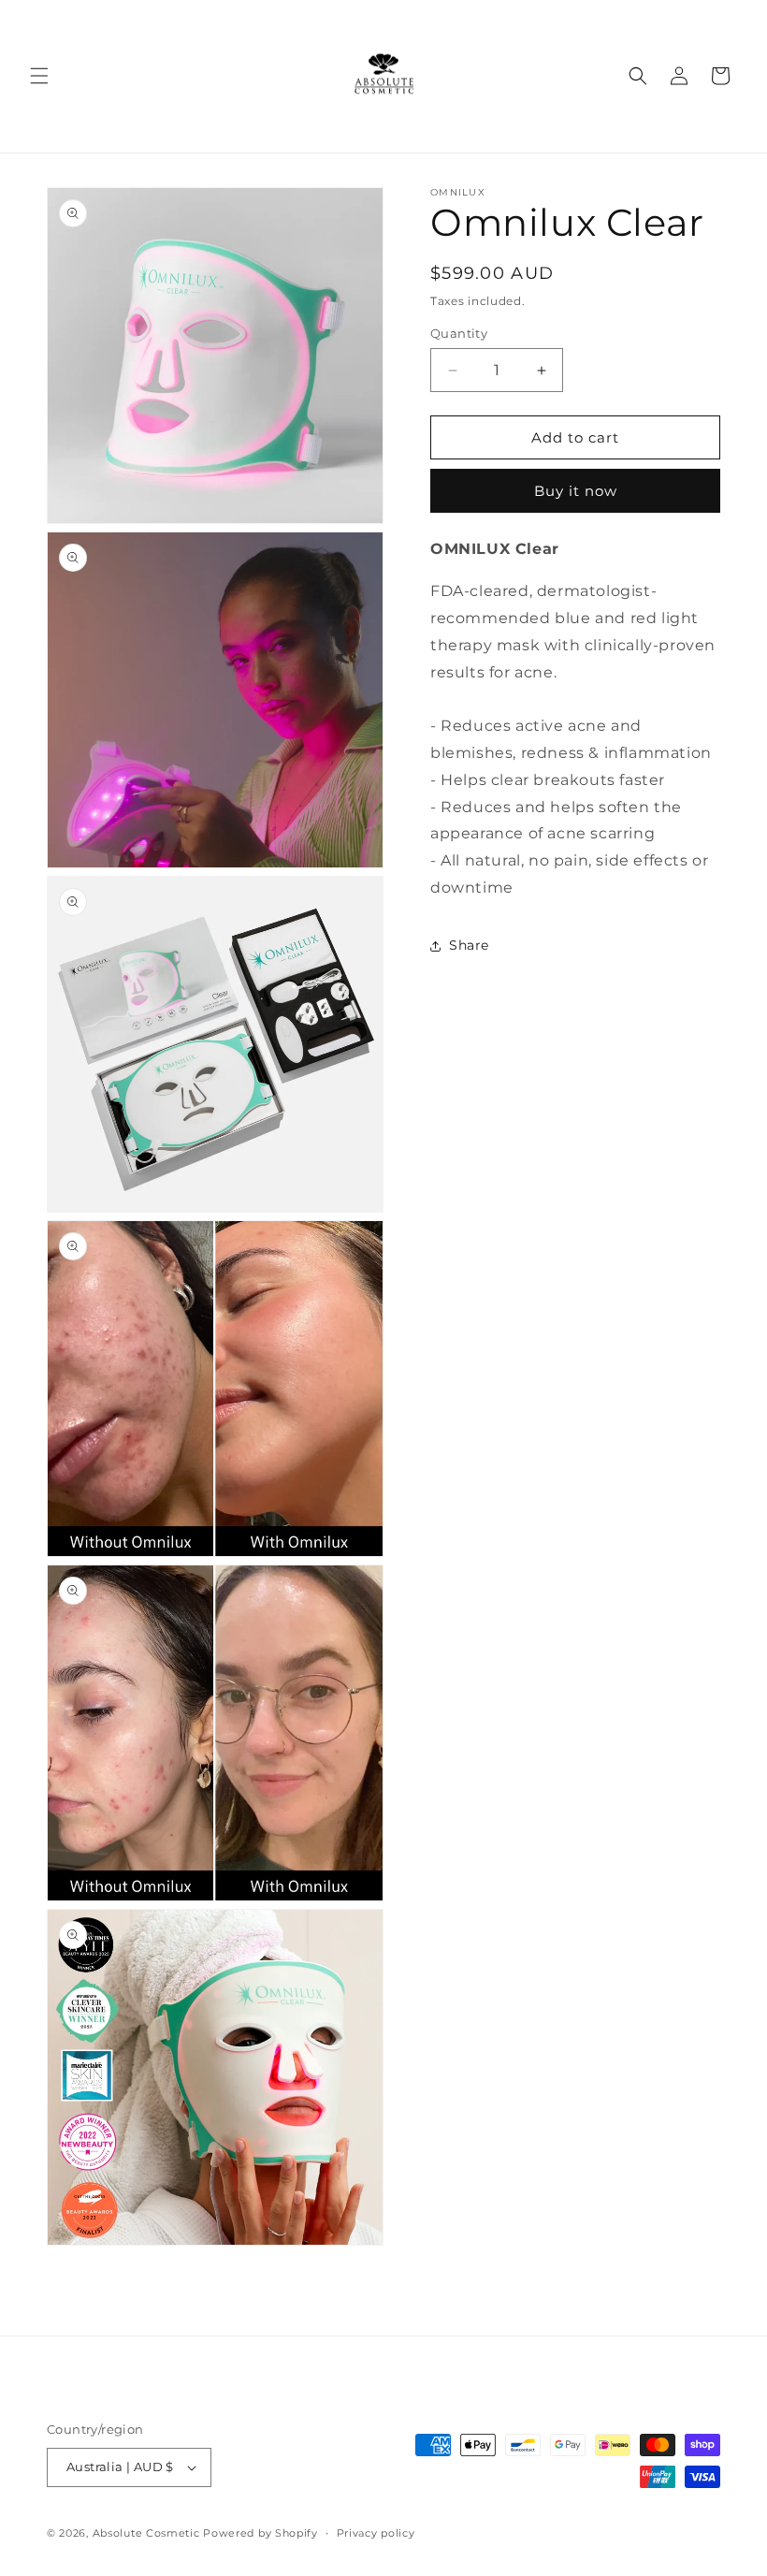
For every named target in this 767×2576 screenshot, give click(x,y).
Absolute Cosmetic (146, 2533)
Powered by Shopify (260, 2533)
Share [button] (469, 945)
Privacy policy (376, 2533)
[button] (39, 76)
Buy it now (576, 491)
